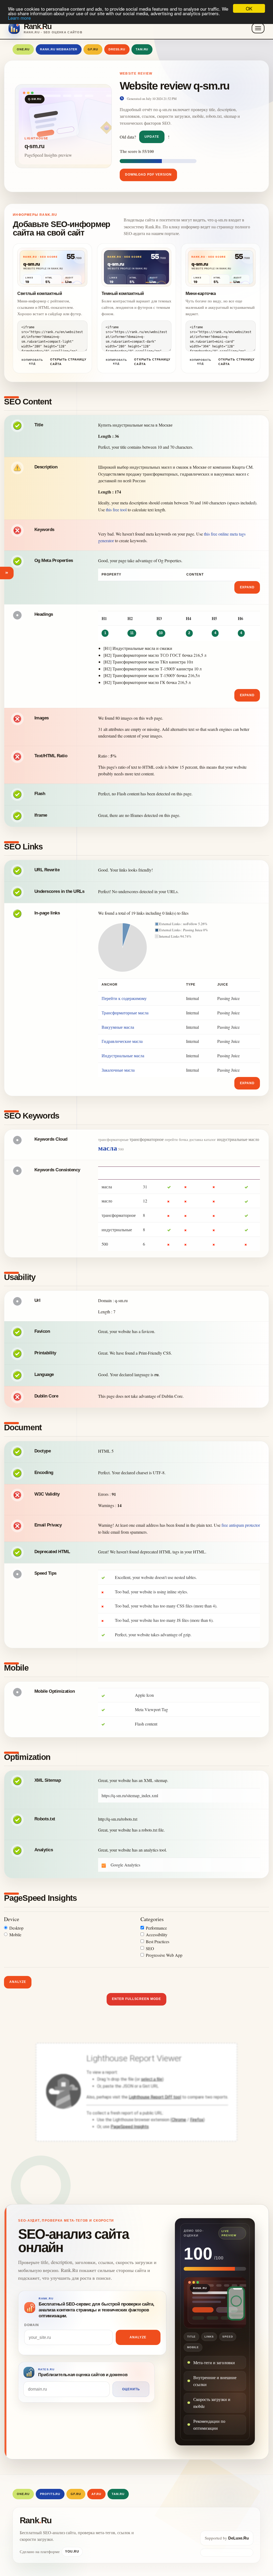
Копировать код (32, 362)
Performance (156, 1928)
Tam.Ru (142, 49)
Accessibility (157, 1935)
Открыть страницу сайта (68, 362)
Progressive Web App (164, 1955)
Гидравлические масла (122, 1041)
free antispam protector (241, 1525)
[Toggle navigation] (258, 28)
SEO (150, 1948)
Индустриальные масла (123, 1056)
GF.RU (93, 49)
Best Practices (158, 1941)
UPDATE (152, 137)
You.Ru (72, 2551)
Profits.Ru (50, 2494)
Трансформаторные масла (125, 1013)
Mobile (15, 1935)
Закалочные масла (118, 1070)
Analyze (18, 1982)
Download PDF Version (148, 175)
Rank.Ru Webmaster (59, 49)
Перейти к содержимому (124, 998)
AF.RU (96, 2494)
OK (249, 8)
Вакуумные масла (118, 1027)
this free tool (116, 510)
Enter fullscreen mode (136, 1999)
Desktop (16, 1928)
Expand (247, 587)
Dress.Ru (117, 49)
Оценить (131, 2389)
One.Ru (23, 49)
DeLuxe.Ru (238, 2538)
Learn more (19, 18)
